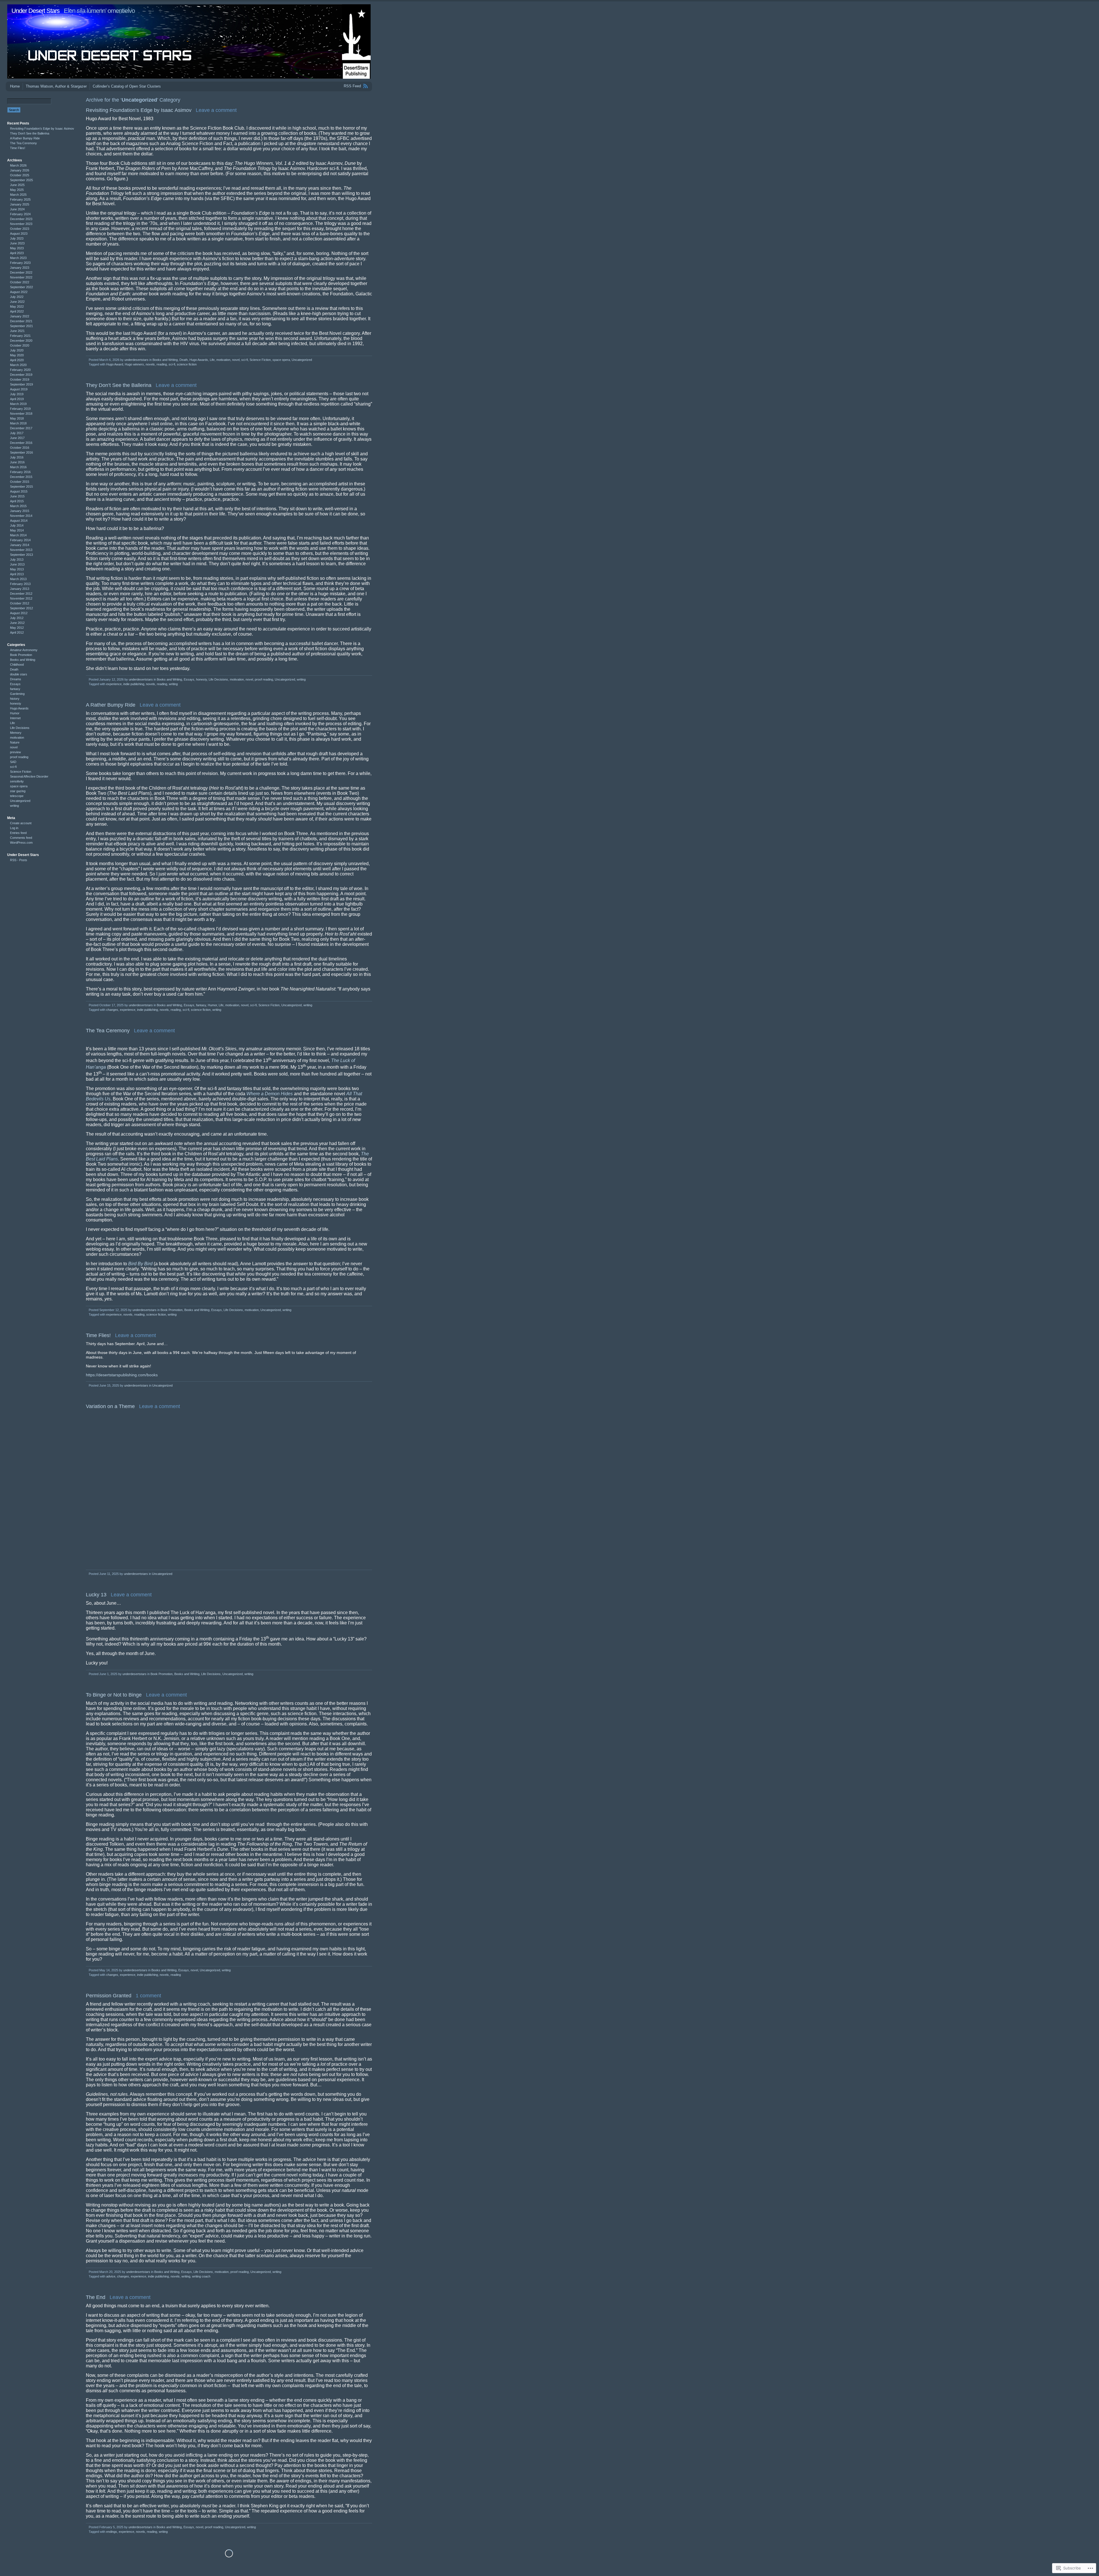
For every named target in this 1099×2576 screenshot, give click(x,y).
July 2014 (17, 525)
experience (114, 684)
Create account (21, 823)
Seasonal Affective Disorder (29, 776)
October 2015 (20, 482)
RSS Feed (352, 86)
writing (301, 679)
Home (15, 86)
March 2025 (18, 195)
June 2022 (17, 302)
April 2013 (17, 574)
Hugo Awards (199, 360)
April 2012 (17, 632)
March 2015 (18, 506)
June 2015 (17, 496)
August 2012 (19, 613)
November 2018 (21, 414)
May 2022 (17, 307)
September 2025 (21, 180)
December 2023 (21, 219)
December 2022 (21, 272)
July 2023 (17, 238)
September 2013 (21, 555)
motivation (223, 360)
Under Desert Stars (35, 11)
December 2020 (21, 341)
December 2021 (21, 321)
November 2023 (21, 224)
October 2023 (20, 229)
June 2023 (17, 243)
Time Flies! (98, 1335)
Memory (16, 733)
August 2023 (19, 234)
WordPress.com (21, 843)
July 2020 (17, 350)
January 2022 (20, 316)
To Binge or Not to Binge (114, 1695)
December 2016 (21, 443)
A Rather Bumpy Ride (111, 705)
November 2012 (21, 598)
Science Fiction (260, 360)
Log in (14, 828)
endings (112, 2532)
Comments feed (21, 838)
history (15, 699)
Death (184, 360)
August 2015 (19, 491)
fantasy (201, 1005)
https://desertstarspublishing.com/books (122, 1375)
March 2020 (18, 365)
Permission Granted (109, 1996)
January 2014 (20, 545)
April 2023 (17, 253)
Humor (212, 1005)
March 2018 (18, 423)
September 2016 (21, 452)
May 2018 (17, 418)
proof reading (264, 679)
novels (150, 364)
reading (162, 364)
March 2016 (18, 467)
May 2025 (17, 190)
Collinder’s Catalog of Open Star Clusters (127, 86)
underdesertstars (137, 360)
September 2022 (21, 287)
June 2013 (17, 564)
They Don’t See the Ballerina (119, 385)
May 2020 (17, 355)
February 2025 (20, 199)
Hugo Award (115, 364)
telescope (17, 796)
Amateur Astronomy (24, 650)
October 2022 (20, 282)
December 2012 (21, 594)
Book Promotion (172, 1310)
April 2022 (17, 311)
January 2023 (20, 268)
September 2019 (21, 384)
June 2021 (17, 331)
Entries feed (18, 833)
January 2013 (20, 589)
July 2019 (17, 394)
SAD (13, 762)
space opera (281, 360)
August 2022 (19, 292)
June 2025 (17, 185)
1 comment (148, 1996)
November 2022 (21, 277)
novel (236, 360)
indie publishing (134, 684)
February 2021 (20, 336)
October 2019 (20, 379)
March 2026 (18, 165)
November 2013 (21, 550)
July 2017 (17, 433)
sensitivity (17, 781)
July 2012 (17, 618)
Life (212, 360)
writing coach (201, 2276)
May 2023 (17, 248)
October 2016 (20, 448)
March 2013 (18, 579)
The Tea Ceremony (108, 1031)
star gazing (18, 791)
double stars (19, 674)
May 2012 (17, 628)
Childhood (17, 665)
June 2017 (17, 438)
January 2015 (20, 511)
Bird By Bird (140, 1264)
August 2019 (19, 389)
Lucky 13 (96, 1595)
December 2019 (21, 375)
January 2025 (20, 204)
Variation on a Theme (110, 1406)
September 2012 (21, 608)
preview (15, 752)
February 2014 (20, 540)
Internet (15, 718)
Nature (15, 742)
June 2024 (17, 209)
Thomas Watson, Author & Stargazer (56, 86)
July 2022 (17, 297)
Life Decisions (218, 679)
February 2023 (20, 263)
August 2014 (19, 521)
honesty (201, 679)
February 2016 (20, 472)
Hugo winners (134, 364)
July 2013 (17, 560)
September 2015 (21, 487)
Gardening (17, 694)
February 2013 (20, 584)
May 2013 (17, 569)
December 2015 (21, 477)
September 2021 (21, 326)
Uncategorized (302, 360)
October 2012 (20, 603)
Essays (189, 679)
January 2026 (20, 170)
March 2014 (18, 535)
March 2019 (18, 404)
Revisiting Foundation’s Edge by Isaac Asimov (139, 110)
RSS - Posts (19, 860)
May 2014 (17, 530)
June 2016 (17, 462)
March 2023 (18, 258)
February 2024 (20, 214)
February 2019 (20, 409)
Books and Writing (165, 360)
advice (111, 2276)
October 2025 (20, 175)
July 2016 (17, 457)
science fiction (187, 364)
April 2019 (17, 399)
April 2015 (17, 501)
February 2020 (20, 370)
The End (96, 2297)
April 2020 (17, 360)
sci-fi (245, 360)
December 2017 (21, 428)
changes (112, 1010)
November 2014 (21, 516)
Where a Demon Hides (270, 1094)
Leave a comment (216, 110)
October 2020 (20, 345)
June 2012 (17, 623)
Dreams (16, 679)
